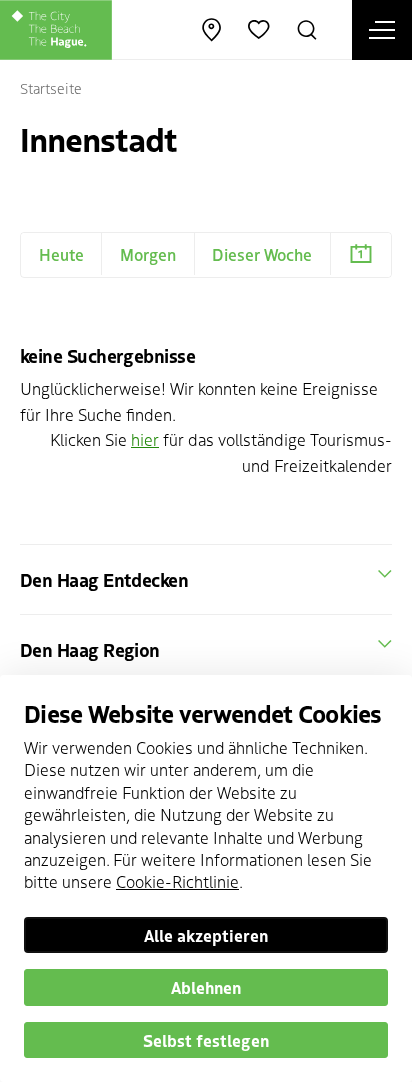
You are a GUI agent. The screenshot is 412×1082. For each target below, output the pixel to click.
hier (145, 439)
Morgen (148, 254)
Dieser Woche (262, 254)
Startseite (51, 88)
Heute (61, 254)
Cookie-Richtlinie (177, 881)
